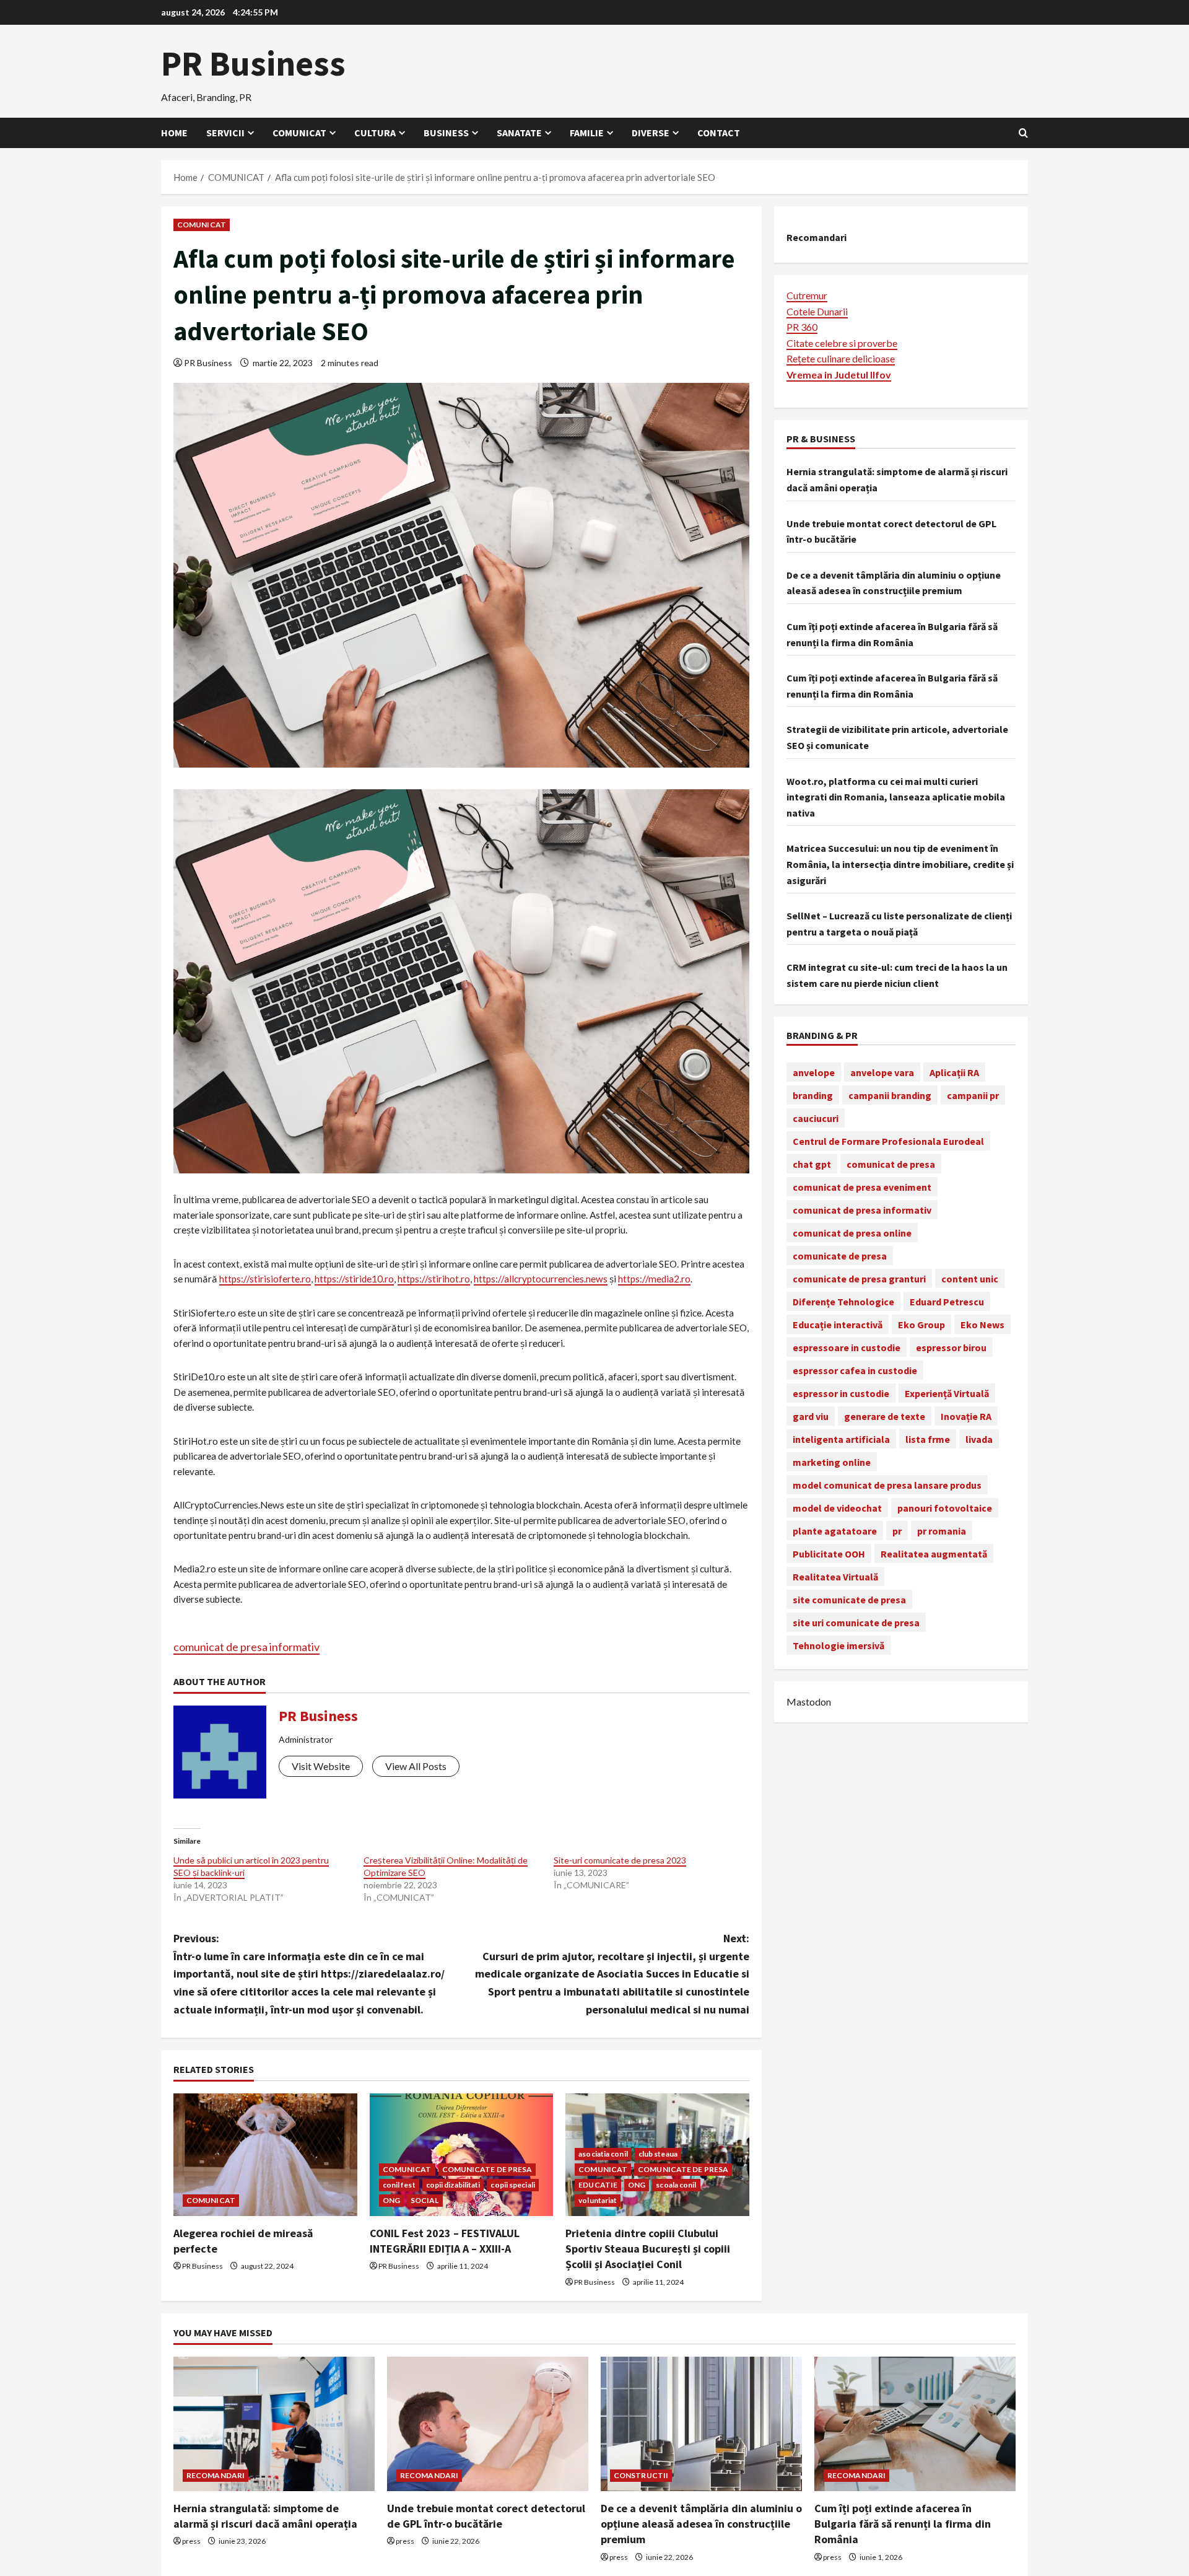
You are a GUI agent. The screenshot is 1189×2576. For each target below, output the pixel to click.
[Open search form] (1023, 133)
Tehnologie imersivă (838, 1645)
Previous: (309, 1974)
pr (897, 1530)
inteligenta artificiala (841, 1439)
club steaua (658, 2154)
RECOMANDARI (216, 2475)
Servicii (225, 133)
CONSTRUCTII (641, 2475)
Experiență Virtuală (947, 1393)
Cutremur (807, 295)
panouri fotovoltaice (945, 1507)
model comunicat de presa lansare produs (887, 1484)
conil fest (399, 2185)
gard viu (811, 1416)
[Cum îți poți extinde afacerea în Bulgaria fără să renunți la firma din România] (915, 2424)
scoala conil (676, 2185)
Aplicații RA (954, 1072)
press (191, 2541)
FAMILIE (587, 133)
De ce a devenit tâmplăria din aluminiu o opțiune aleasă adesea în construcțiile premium (701, 2524)
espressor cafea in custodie (855, 1370)
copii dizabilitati (453, 2185)
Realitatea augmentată (934, 1553)
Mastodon (809, 1702)
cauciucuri (816, 1118)
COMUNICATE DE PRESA (487, 2169)
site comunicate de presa (849, 1599)
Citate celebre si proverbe (842, 342)
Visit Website (321, 1766)
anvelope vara (882, 1072)
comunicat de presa (891, 1163)
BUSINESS (446, 133)
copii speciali (512, 2185)
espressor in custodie (841, 1393)
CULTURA (375, 133)
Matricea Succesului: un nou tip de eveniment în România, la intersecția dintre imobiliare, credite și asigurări (900, 864)
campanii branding (890, 1095)
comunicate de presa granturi (859, 1278)
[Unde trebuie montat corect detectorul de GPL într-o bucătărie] (488, 2424)
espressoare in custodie (847, 1347)
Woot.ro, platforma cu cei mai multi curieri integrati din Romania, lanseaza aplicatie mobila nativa (896, 796)
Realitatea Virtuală (835, 1576)
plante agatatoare (835, 1530)
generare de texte (885, 1416)
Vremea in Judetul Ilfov (839, 374)
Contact (719, 133)
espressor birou (951, 1347)
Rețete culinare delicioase (841, 358)
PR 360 (802, 327)
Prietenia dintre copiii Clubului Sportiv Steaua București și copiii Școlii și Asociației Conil (648, 2249)
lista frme (928, 1439)
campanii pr (973, 1095)
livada (979, 1439)
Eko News (982, 1324)
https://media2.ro (654, 1279)
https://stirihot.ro (434, 1279)
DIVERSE (651, 133)
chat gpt (812, 1163)
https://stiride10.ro (354, 1279)
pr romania (942, 1530)
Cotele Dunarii (817, 311)
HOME (174, 133)
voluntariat (598, 2200)
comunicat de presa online (852, 1232)
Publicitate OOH (829, 1553)
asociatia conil (603, 2154)
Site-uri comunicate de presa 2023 (620, 1860)
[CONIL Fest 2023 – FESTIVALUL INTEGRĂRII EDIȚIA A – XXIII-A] (462, 2155)
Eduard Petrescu (947, 1301)
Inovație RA (966, 1416)
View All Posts (416, 1766)
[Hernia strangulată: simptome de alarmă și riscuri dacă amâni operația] (274, 2424)
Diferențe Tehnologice (843, 1301)
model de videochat (837, 1507)
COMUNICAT (299, 133)
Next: (612, 1974)
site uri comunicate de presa (856, 1622)
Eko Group (921, 1324)
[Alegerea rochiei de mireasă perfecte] (265, 2155)
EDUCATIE (598, 2185)
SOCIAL (425, 2200)
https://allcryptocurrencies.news (541, 1279)
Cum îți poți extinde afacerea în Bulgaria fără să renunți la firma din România (903, 2524)
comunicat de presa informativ (246, 1647)
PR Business (253, 63)
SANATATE (519, 133)
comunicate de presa (840, 1255)
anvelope (814, 1072)
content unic (970, 1278)
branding (813, 1095)
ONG (391, 2200)
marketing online (832, 1461)
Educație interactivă (838, 1324)
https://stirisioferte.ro (265, 1279)
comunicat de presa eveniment (862, 1186)
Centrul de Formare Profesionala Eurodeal (888, 1141)
